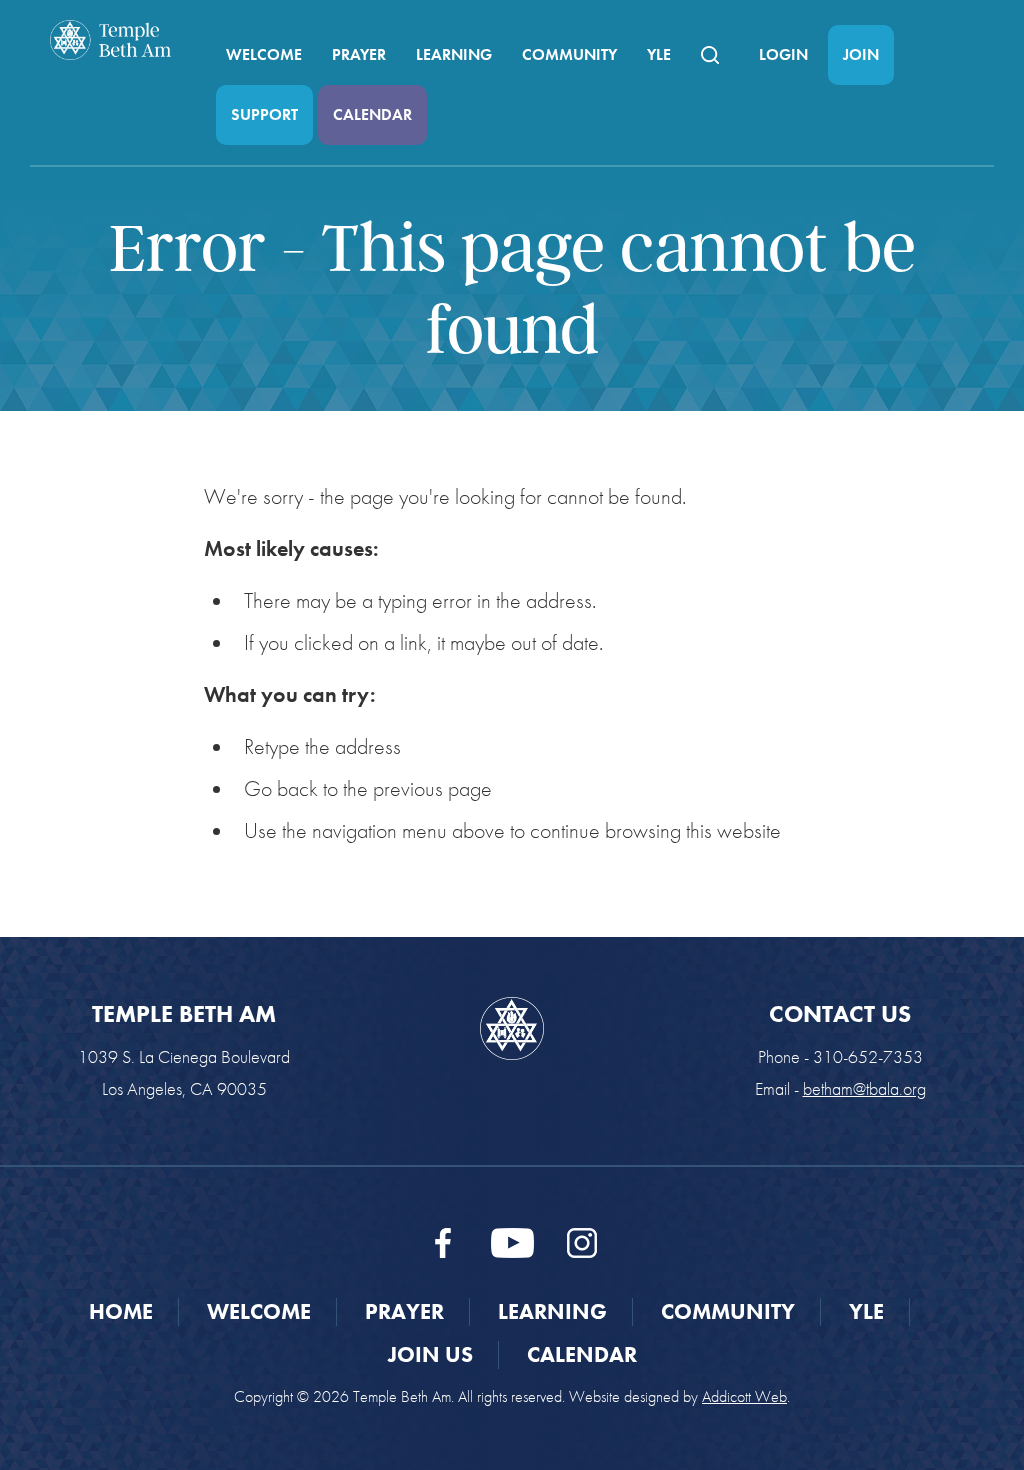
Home (121, 1311)
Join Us (430, 1354)
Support (264, 114)
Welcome (264, 54)
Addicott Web (744, 1396)
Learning (454, 54)
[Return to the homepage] (110, 40)
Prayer (359, 54)
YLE (659, 54)
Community (569, 54)
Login (783, 54)
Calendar (372, 114)
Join (861, 54)
